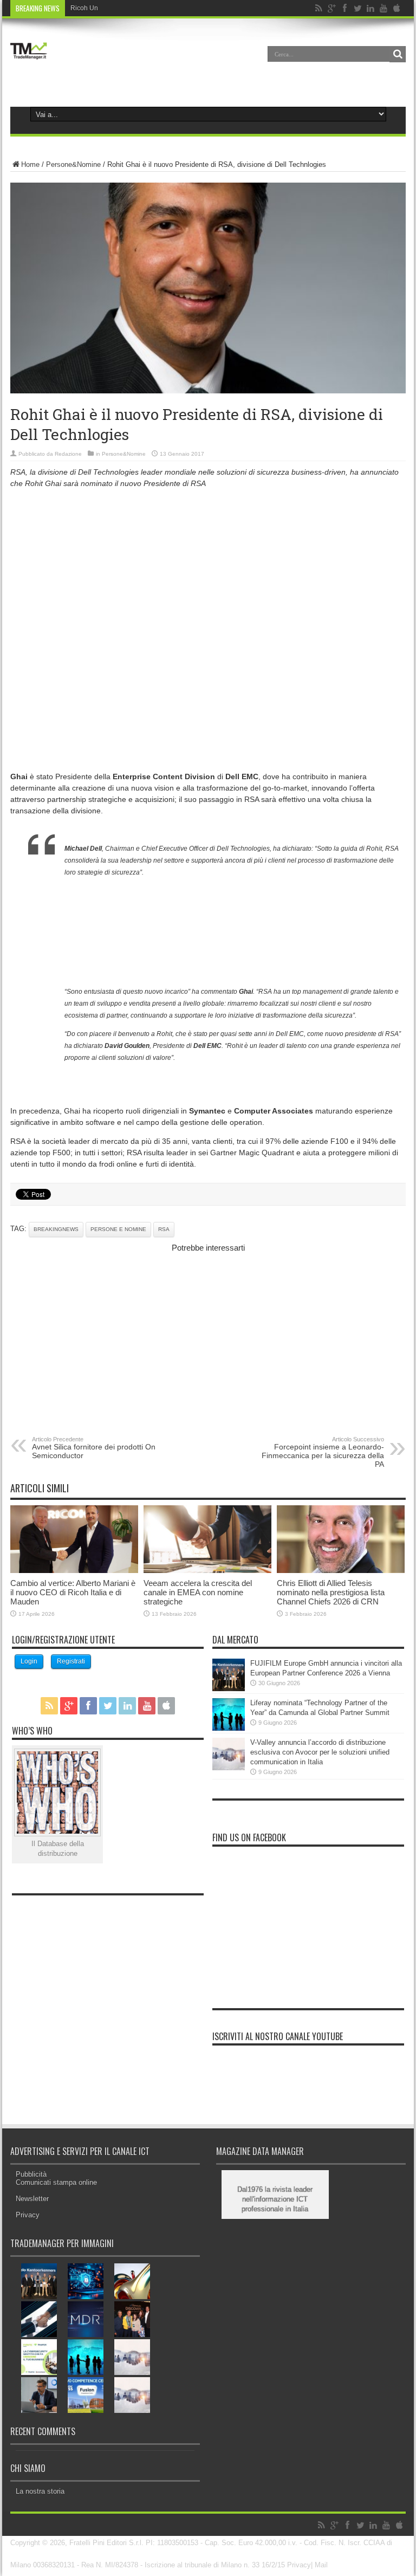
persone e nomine (118, 1229)
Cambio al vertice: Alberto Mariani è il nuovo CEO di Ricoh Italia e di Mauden (73, 1592)
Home (30, 164)
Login (29, 1661)
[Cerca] (398, 54)
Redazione (68, 454)
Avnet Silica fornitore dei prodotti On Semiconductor (94, 1448)
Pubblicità (31, 2174)
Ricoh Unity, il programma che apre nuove (132, 8)
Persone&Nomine (73, 164)
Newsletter (32, 2199)
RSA (164, 1229)
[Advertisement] (208, 573)
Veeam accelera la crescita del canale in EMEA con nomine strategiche (198, 1592)
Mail (321, 2565)
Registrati (71, 1661)
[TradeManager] (29, 62)
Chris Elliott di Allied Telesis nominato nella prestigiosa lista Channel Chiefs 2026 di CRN (331, 1592)
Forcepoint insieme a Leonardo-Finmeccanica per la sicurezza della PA (323, 1452)
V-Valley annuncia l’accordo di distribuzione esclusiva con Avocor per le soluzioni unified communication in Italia (320, 1752)
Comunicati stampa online (56, 2182)
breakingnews (56, 1229)
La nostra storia (40, 2491)
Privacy (28, 2215)
